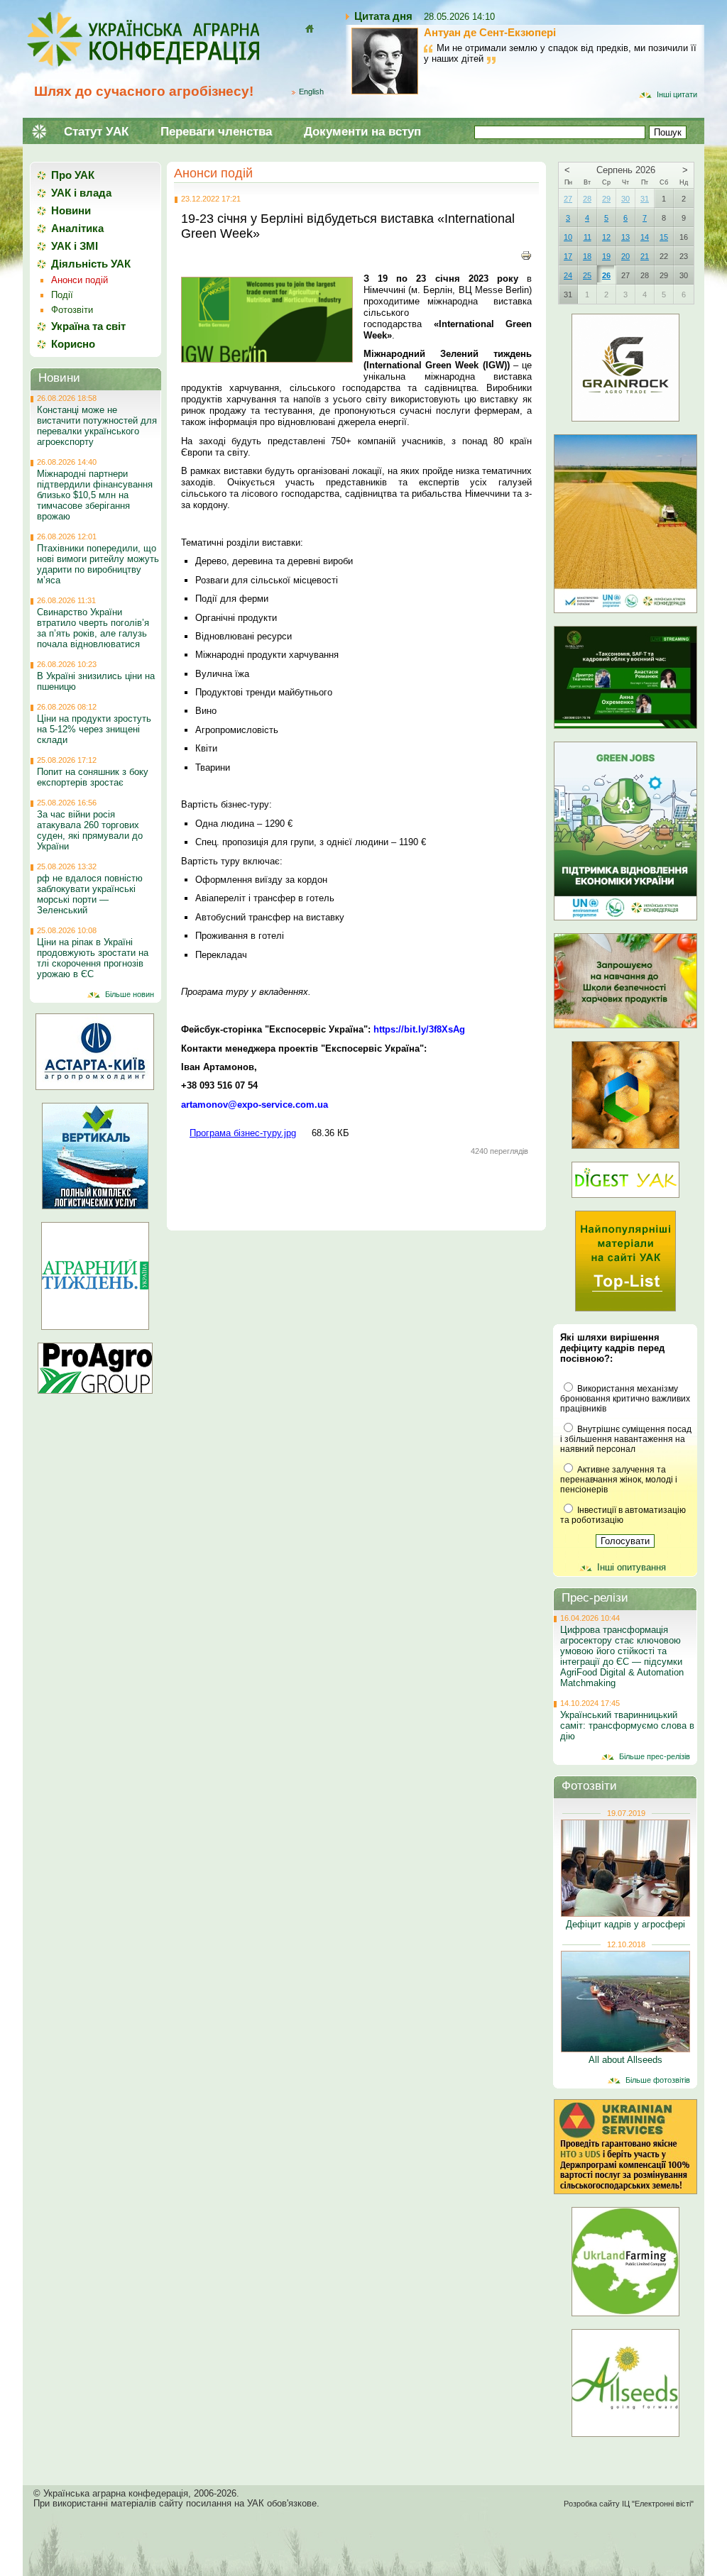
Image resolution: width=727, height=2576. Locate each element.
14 (645, 237)
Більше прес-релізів (655, 1756)
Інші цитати (677, 94)
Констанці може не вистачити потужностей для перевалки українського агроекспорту (97, 426)
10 (568, 237)
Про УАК (73, 175)
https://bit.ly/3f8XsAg (419, 1029)
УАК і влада (81, 193)
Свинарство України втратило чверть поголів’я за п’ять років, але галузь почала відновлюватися (93, 628)
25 (587, 275)
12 (606, 237)
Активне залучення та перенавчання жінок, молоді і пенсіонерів (619, 1480)
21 (645, 256)
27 (568, 199)
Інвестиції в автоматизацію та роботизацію (623, 1515)
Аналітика (77, 228)
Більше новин (130, 994)
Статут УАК (96, 132)
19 (606, 256)
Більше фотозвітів (658, 2080)
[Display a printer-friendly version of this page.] (526, 255)
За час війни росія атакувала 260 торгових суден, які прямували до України (90, 830)
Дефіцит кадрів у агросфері (625, 1924)
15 (664, 237)
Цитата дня (383, 16)
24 (568, 275)
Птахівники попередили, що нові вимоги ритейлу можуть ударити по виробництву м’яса (98, 564)
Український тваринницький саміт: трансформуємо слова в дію (627, 1725)
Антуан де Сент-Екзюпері (490, 32)
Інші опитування (632, 1567)
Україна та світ (88, 326)
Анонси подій (213, 173)
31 (645, 199)
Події (62, 295)
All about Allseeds (625, 2060)
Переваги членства (216, 132)
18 (587, 256)
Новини (71, 210)
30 (625, 199)
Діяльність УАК (91, 264)
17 (568, 256)
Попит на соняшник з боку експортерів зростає (93, 777)
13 (625, 237)
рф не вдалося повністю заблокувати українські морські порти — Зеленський (90, 894)
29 (606, 199)
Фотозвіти (72, 310)
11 (587, 237)
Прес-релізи (595, 1598)
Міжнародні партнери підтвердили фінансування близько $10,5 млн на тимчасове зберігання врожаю (95, 495)
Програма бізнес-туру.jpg (243, 1133)
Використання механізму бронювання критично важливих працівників (625, 1399)
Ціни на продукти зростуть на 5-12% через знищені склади (94, 729)
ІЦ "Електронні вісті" (658, 2504)
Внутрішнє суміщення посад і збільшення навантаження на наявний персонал (626, 1439)
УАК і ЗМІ (75, 246)
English (311, 92)
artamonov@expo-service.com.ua (255, 1105)
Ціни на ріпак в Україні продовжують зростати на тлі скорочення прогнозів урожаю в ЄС (93, 958)
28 (587, 199)
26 (606, 275)
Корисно (73, 344)
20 (625, 256)
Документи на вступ (362, 132)
